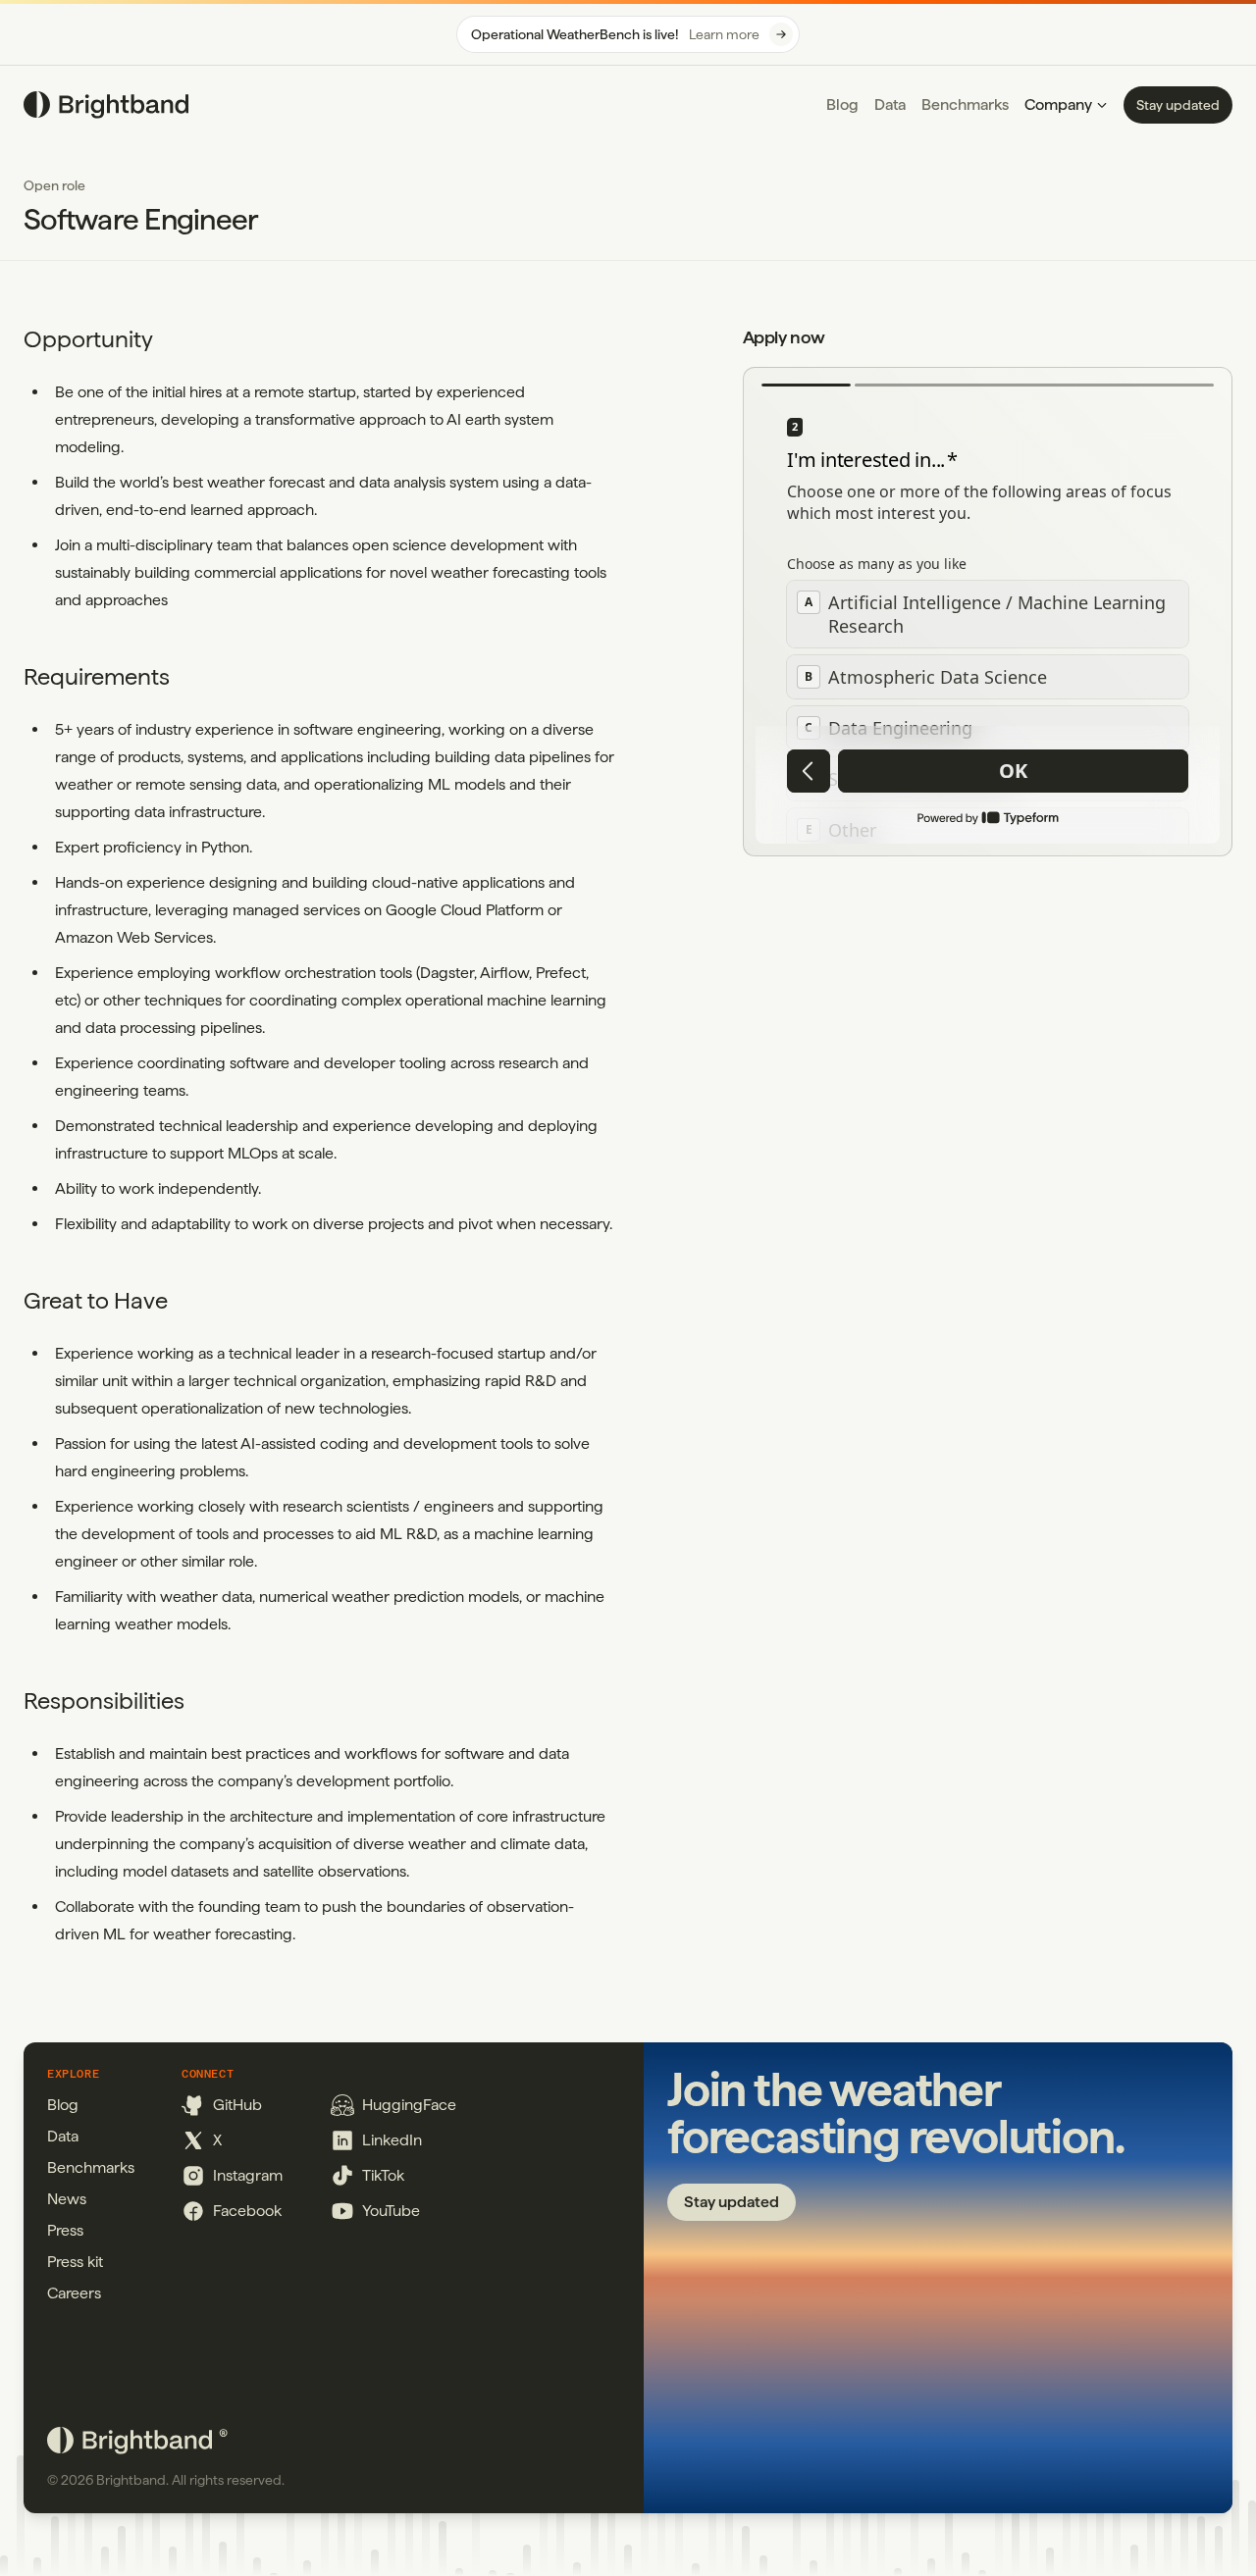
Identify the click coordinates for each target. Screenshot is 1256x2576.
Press (65, 2230)
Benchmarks (965, 104)
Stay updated (1178, 105)
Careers (74, 2293)
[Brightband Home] (106, 105)
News (67, 2199)
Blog (842, 104)
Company (1058, 104)
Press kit (75, 2262)
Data (890, 104)
